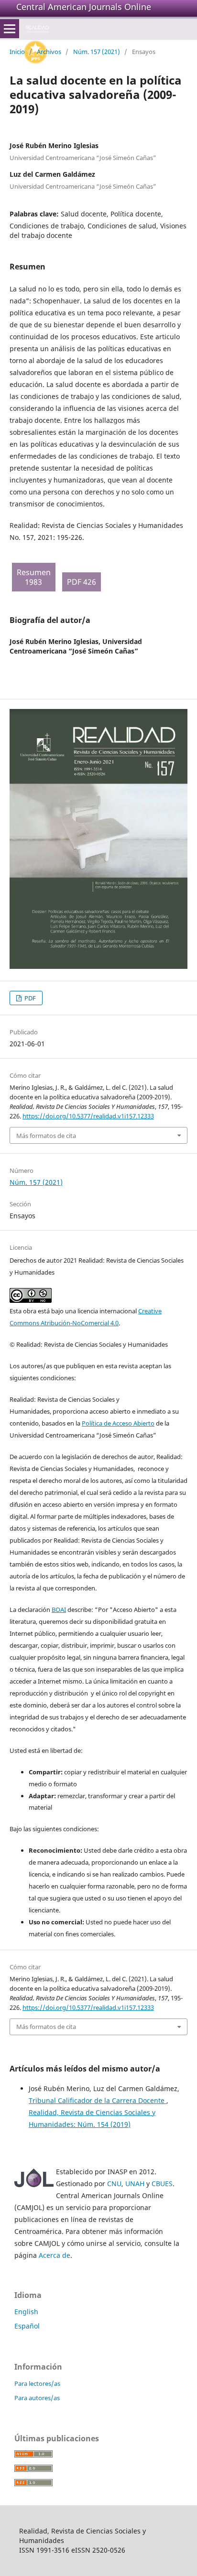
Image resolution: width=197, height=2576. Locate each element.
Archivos (49, 52)
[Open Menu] (10, 29)
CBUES (162, 2184)
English (26, 2312)
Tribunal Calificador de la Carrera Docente (98, 2100)
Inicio (17, 52)
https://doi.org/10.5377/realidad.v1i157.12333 (88, 1116)
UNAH (135, 2184)
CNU (114, 2184)
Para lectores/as (37, 2383)
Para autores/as (37, 2398)
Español (27, 2326)
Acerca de (55, 2255)
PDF (29, 998)
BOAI (59, 1610)
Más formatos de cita (46, 1136)
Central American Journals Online (84, 7)
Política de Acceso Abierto (118, 1423)
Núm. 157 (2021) (97, 52)
